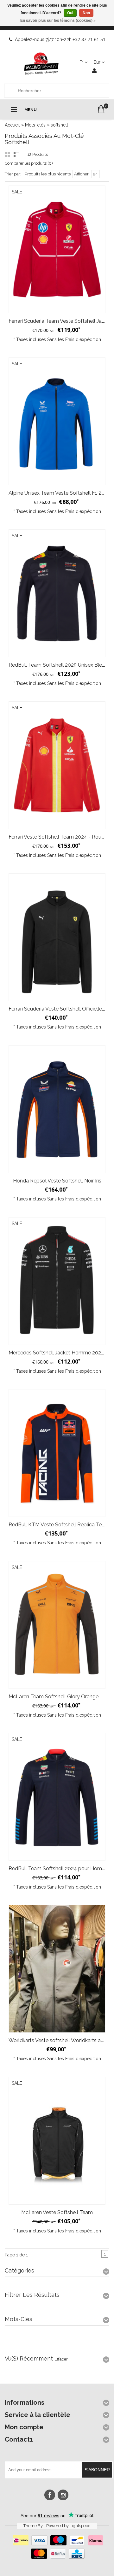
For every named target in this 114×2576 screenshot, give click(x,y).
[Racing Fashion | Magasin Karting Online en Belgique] (41, 64)
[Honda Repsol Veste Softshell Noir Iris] (57, 1109)
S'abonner (97, 2470)
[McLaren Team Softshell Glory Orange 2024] (57, 1625)
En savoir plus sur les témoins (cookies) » (58, 21)
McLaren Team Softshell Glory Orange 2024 (60, 1697)
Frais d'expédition (83, 339)
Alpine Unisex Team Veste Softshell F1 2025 (59, 493)
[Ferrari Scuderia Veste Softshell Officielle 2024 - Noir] (57, 937)
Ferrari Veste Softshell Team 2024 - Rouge (58, 837)
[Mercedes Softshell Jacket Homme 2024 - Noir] (57, 1281)
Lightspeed (80, 2526)
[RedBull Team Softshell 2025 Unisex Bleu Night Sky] (57, 593)
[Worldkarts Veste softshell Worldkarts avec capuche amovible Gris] (57, 1969)
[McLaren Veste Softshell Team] (57, 2141)
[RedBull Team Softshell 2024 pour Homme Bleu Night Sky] (57, 1797)
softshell (59, 125)
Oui (70, 13)
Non (86, 13)
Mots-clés (35, 125)
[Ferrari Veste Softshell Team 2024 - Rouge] (57, 765)
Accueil (12, 125)
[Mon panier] (101, 109)
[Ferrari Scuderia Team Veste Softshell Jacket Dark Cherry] (57, 249)
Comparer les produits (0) (29, 163)
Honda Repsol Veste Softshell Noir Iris (57, 1181)
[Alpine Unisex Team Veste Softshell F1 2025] (57, 421)
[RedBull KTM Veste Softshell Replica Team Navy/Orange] (57, 1453)
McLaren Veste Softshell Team (57, 2212)
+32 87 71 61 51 (89, 39)
